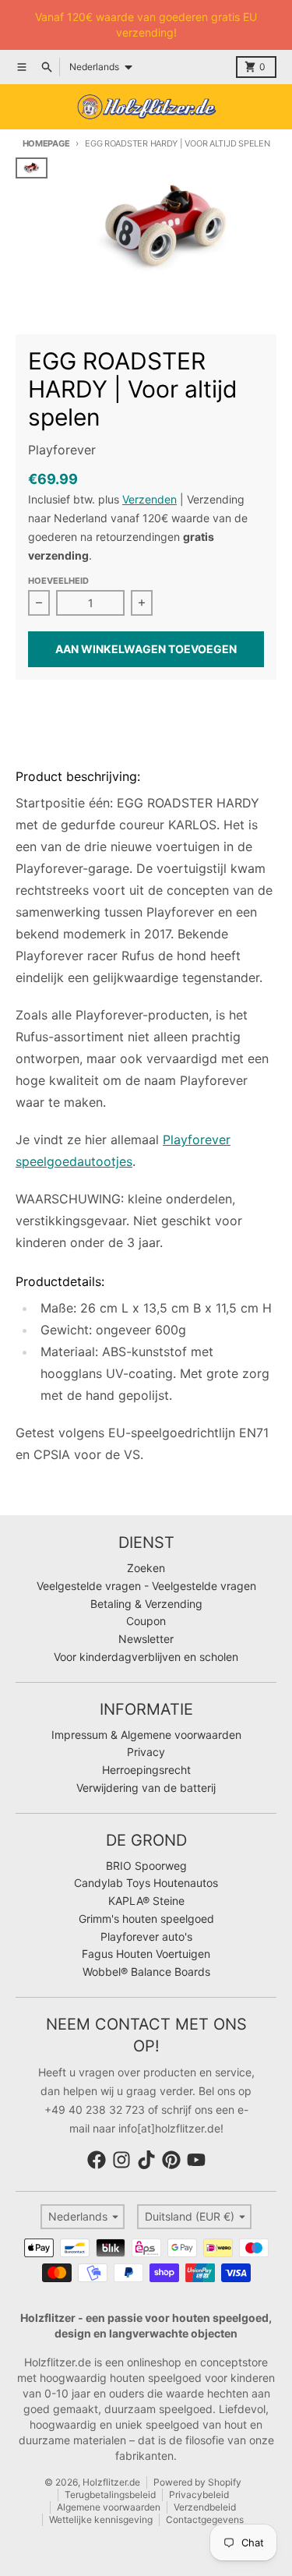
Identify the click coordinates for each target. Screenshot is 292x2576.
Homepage (46, 143)
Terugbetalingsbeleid (110, 2495)
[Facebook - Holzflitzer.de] (97, 2160)
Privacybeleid (199, 2495)
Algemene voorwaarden (109, 2507)
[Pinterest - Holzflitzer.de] (171, 2160)
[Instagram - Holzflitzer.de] (121, 2160)
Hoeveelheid (58, 581)
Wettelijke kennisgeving (101, 2519)
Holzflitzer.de (111, 2482)
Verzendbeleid (205, 2507)
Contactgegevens (205, 2519)
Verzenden (150, 499)
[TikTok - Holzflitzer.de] (146, 2160)
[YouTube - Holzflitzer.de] (196, 2160)
